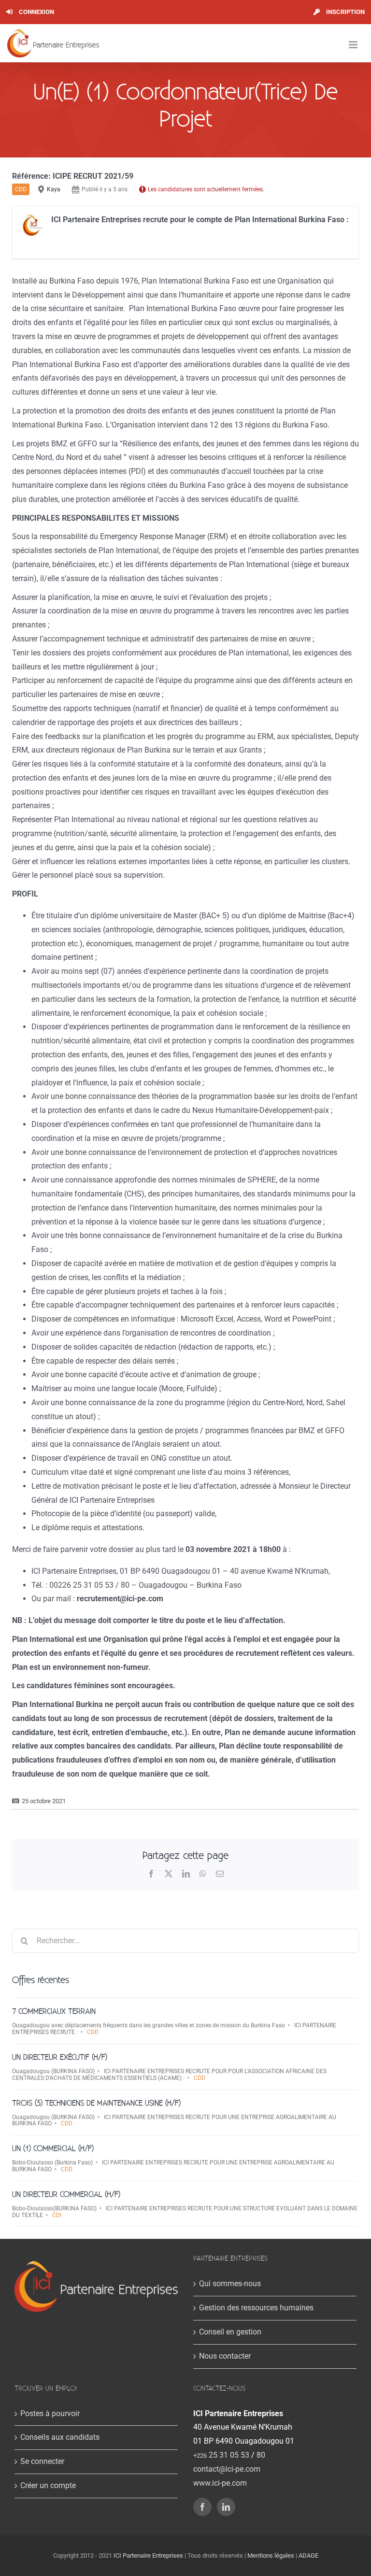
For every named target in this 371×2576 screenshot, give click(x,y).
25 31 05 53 (221, 2455)
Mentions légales (271, 2555)
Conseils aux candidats (60, 2437)
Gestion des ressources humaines (256, 2308)
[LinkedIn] (226, 2507)
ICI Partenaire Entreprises (148, 2555)
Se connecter (42, 2461)
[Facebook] (202, 2507)
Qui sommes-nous (230, 2284)
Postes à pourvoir (50, 2413)
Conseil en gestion (230, 2332)
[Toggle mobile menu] (354, 45)
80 (261, 2455)
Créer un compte (48, 2485)
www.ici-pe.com (220, 2483)
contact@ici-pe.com (227, 2469)
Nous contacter (225, 2356)
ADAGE (308, 2555)
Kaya (54, 189)
